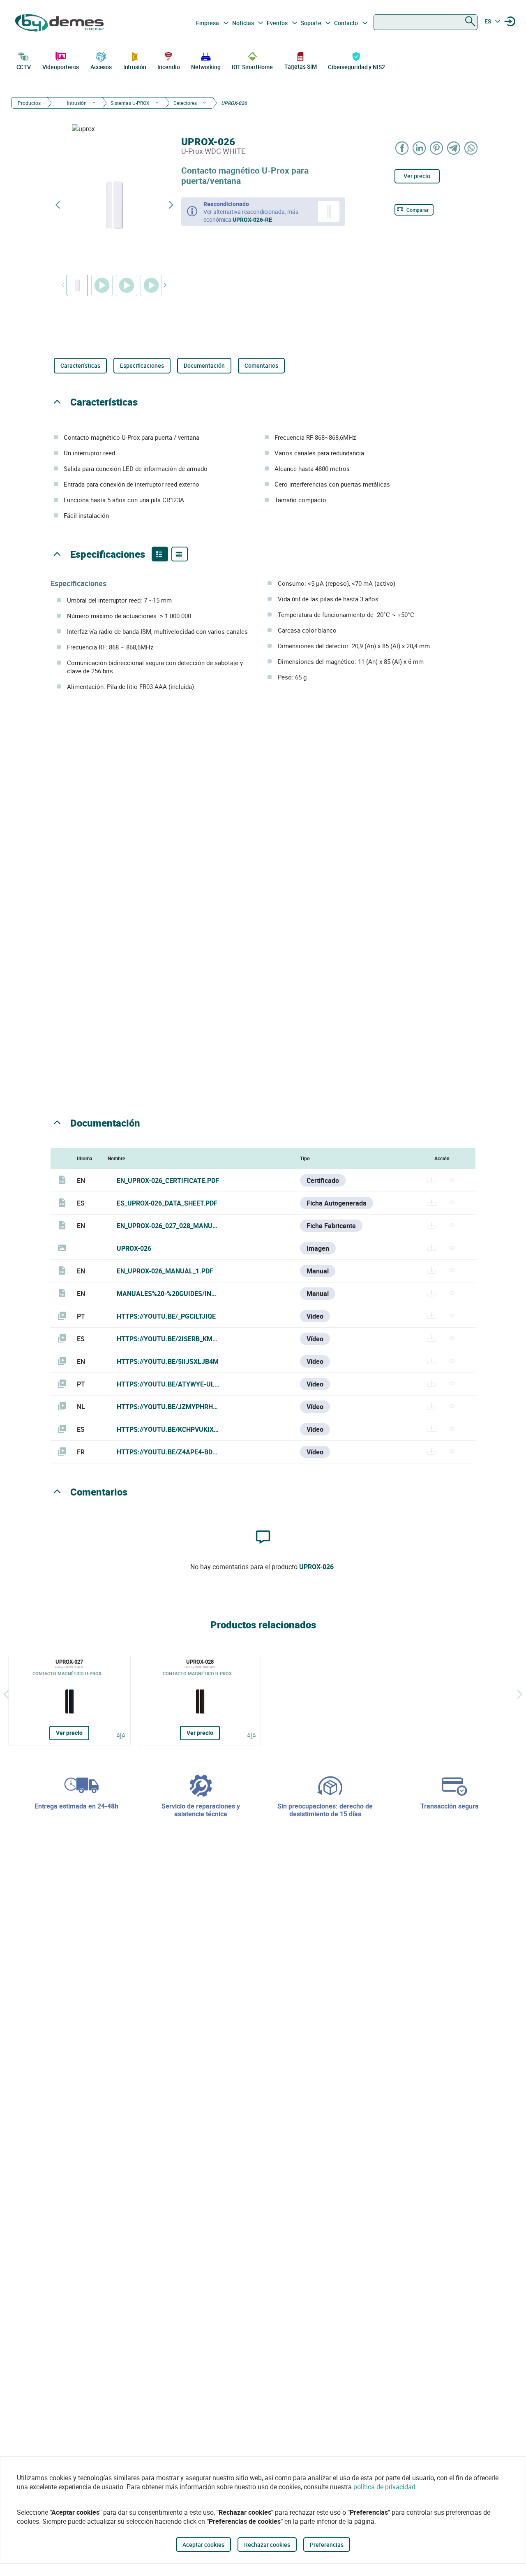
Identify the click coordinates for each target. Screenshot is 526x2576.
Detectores (185, 103)
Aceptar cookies (203, 2545)
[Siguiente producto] (171, 205)
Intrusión (135, 67)
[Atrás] (6, 1694)
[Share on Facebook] (402, 148)
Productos (29, 103)
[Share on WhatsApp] (471, 148)
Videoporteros (61, 67)
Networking (206, 67)
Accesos (101, 67)
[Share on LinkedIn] (420, 148)
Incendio (168, 67)
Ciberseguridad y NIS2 (356, 67)
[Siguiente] (520, 1694)
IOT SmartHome (252, 67)
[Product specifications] (180, 554)
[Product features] (160, 554)
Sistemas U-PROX (130, 103)
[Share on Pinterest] (437, 148)
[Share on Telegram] (454, 148)
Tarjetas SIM (301, 66)
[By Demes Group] (60, 23)
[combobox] (426, 22)
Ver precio (417, 176)
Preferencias (327, 2545)
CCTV (24, 67)
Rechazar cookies (267, 2545)
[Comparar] (121, 1735)
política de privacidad (384, 2487)
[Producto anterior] (58, 205)
